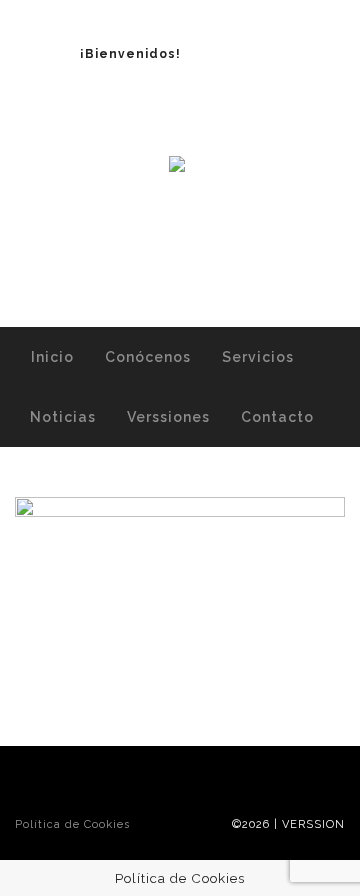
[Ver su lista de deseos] (189, 272)
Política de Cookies (72, 824)
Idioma (240, 54)
